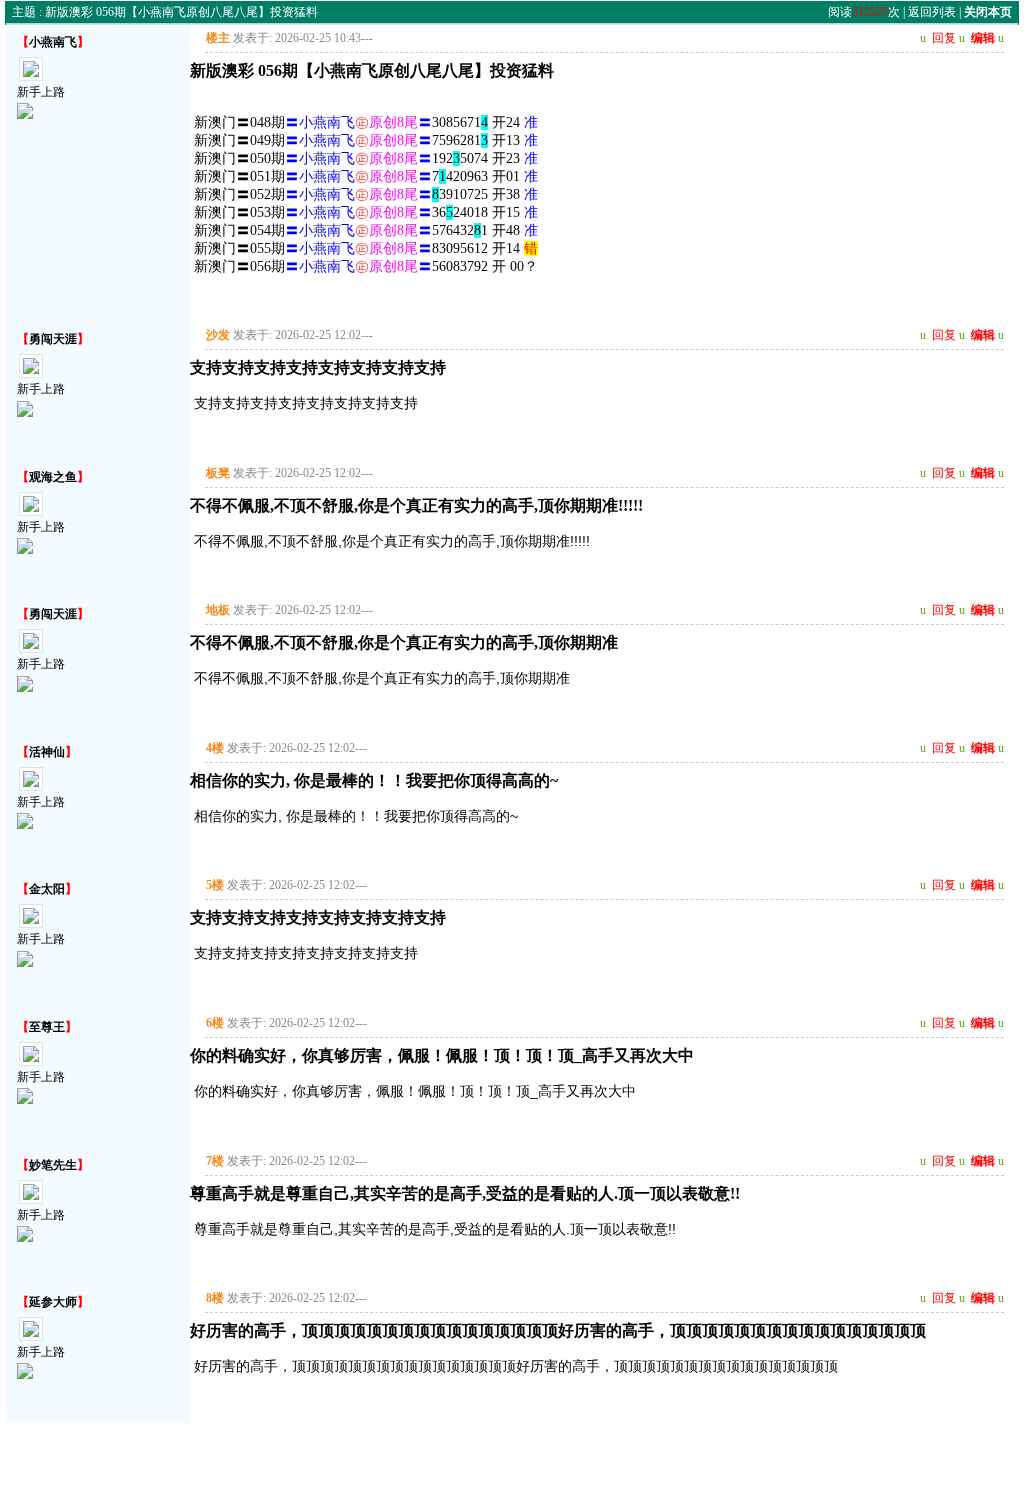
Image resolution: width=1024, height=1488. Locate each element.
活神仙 (47, 752)
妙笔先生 (53, 1165)
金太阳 (47, 889)
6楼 (215, 1023)
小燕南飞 (53, 42)
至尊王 (47, 1027)
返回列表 (932, 12)
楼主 (218, 38)
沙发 (218, 335)
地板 (218, 610)
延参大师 (53, 1302)
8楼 (215, 1298)
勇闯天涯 (53, 339)
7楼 (215, 1161)
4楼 (215, 748)
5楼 (215, 885)
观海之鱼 (53, 477)
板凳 (218, 473)
